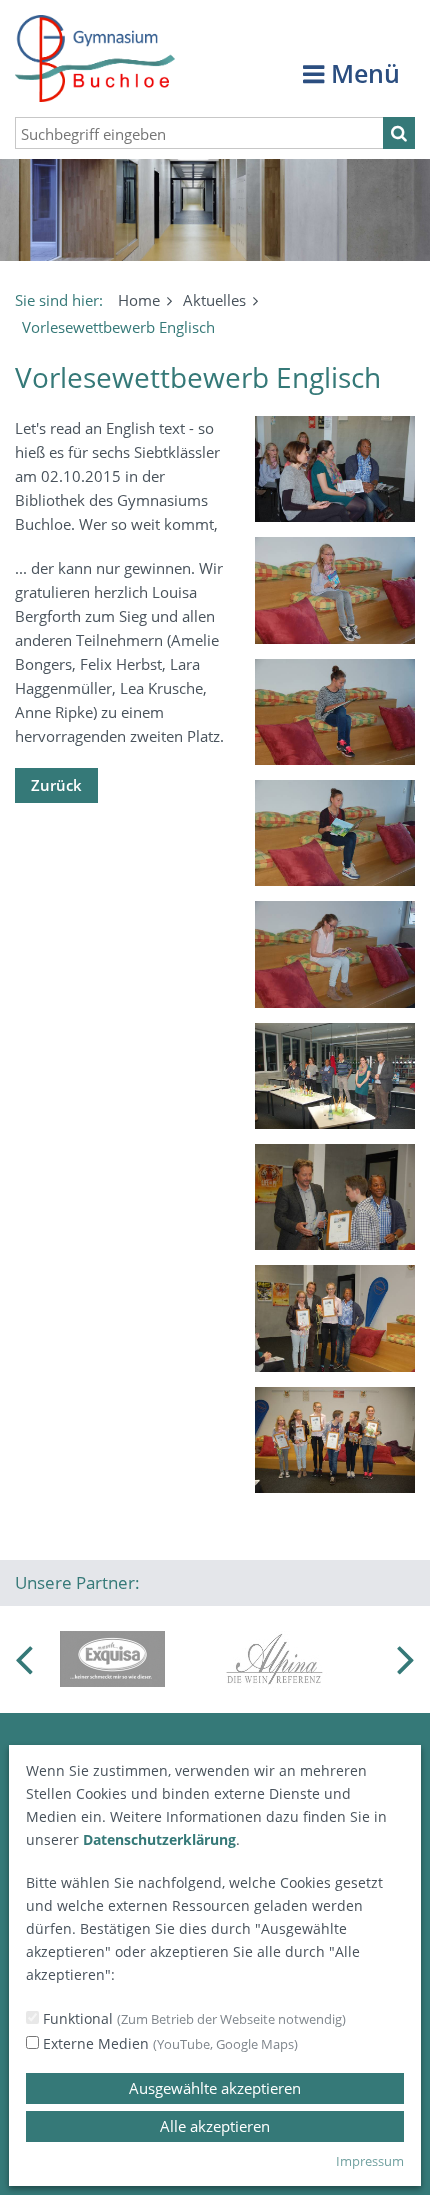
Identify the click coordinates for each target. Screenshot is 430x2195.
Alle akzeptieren (215, 2126)
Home (139, 300)
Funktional (192, 2018)
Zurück (56, 785)
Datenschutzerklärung (159, 1839)
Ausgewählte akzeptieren (215, 2088)
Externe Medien (168, 2043)
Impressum (370, 2161)
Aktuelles (214, 300)
